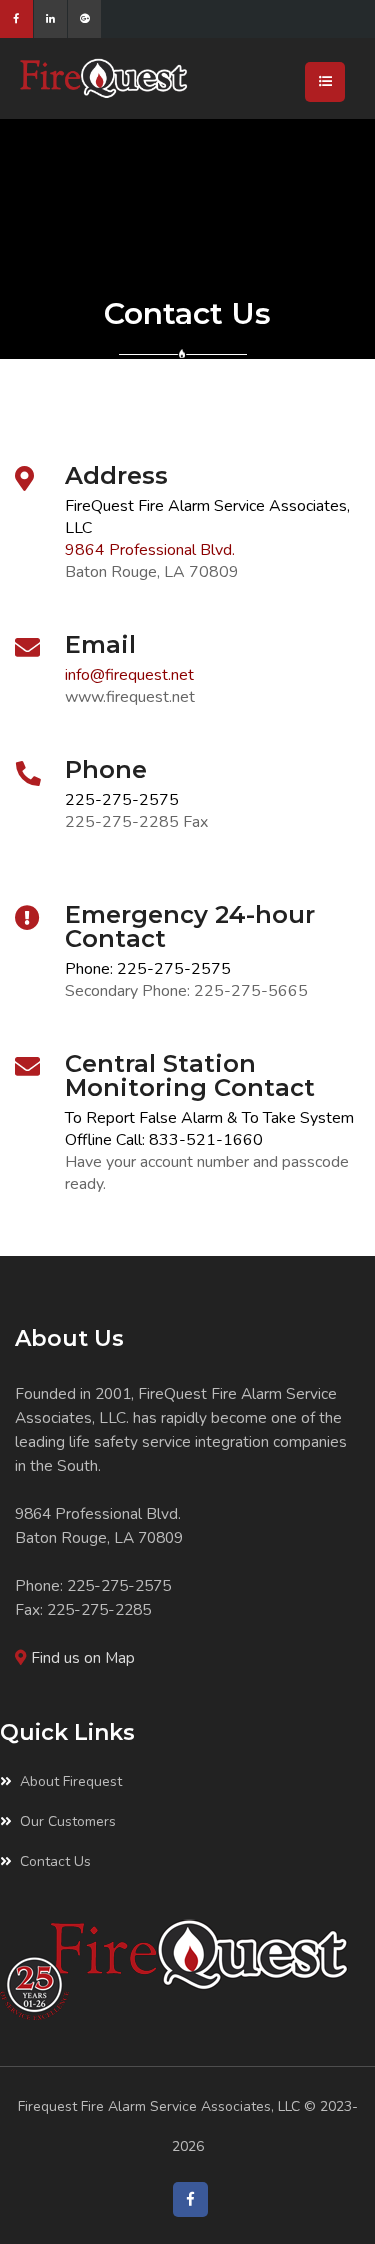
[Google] (84, 19)
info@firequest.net (129, 675)
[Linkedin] (50, 19)
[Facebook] (16, 19)
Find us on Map (83, 1657)
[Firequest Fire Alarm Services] (162, 78)
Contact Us (55, 1861)
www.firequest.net (130, 697)
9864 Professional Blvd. (150, 550)
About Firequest (71, 1781)
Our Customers (68, 1821)
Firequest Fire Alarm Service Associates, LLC (159, 2106)
